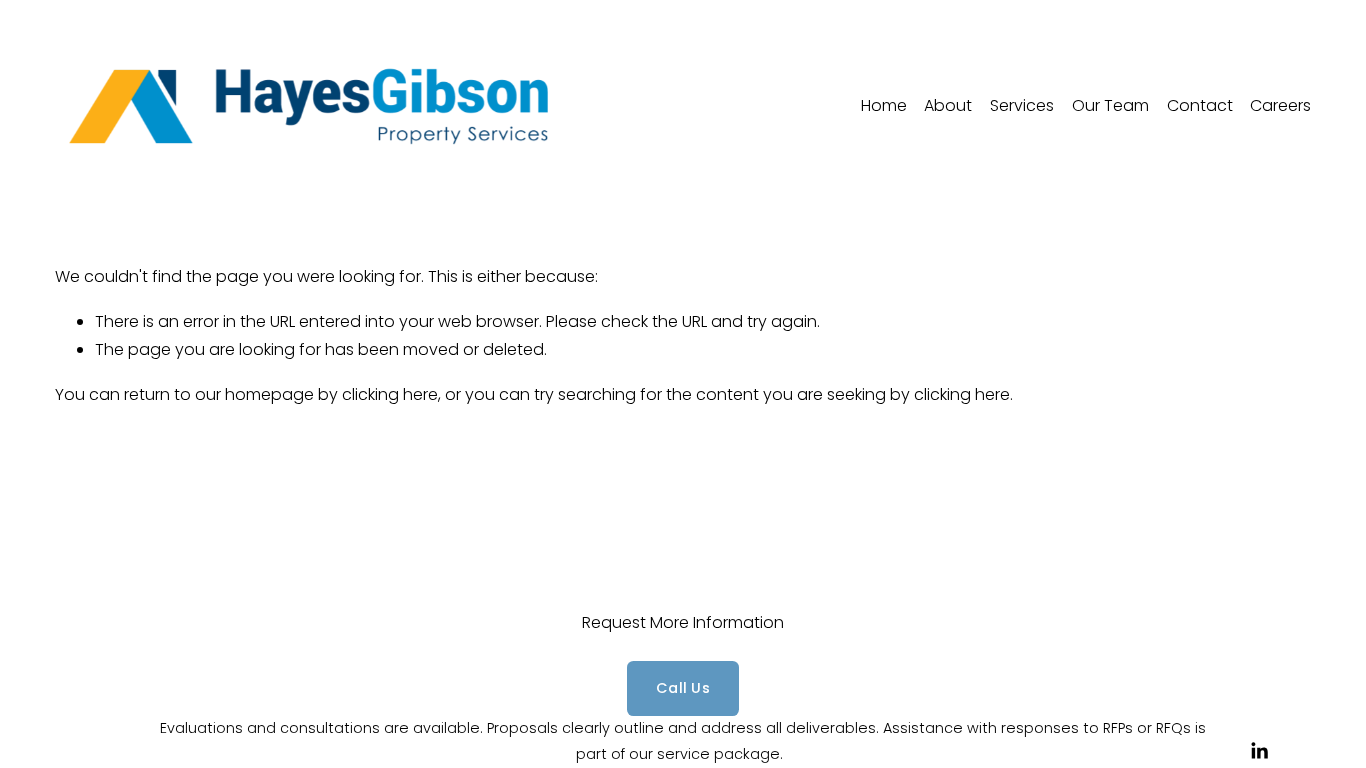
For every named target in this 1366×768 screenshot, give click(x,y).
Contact (1200, 105)
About (948, 105)
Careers (1280, 105)
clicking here (390, 394)
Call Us (683, 688)
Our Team (1110, 105)
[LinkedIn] (1259, 751)
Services (1022, 105)
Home (884, 105)
